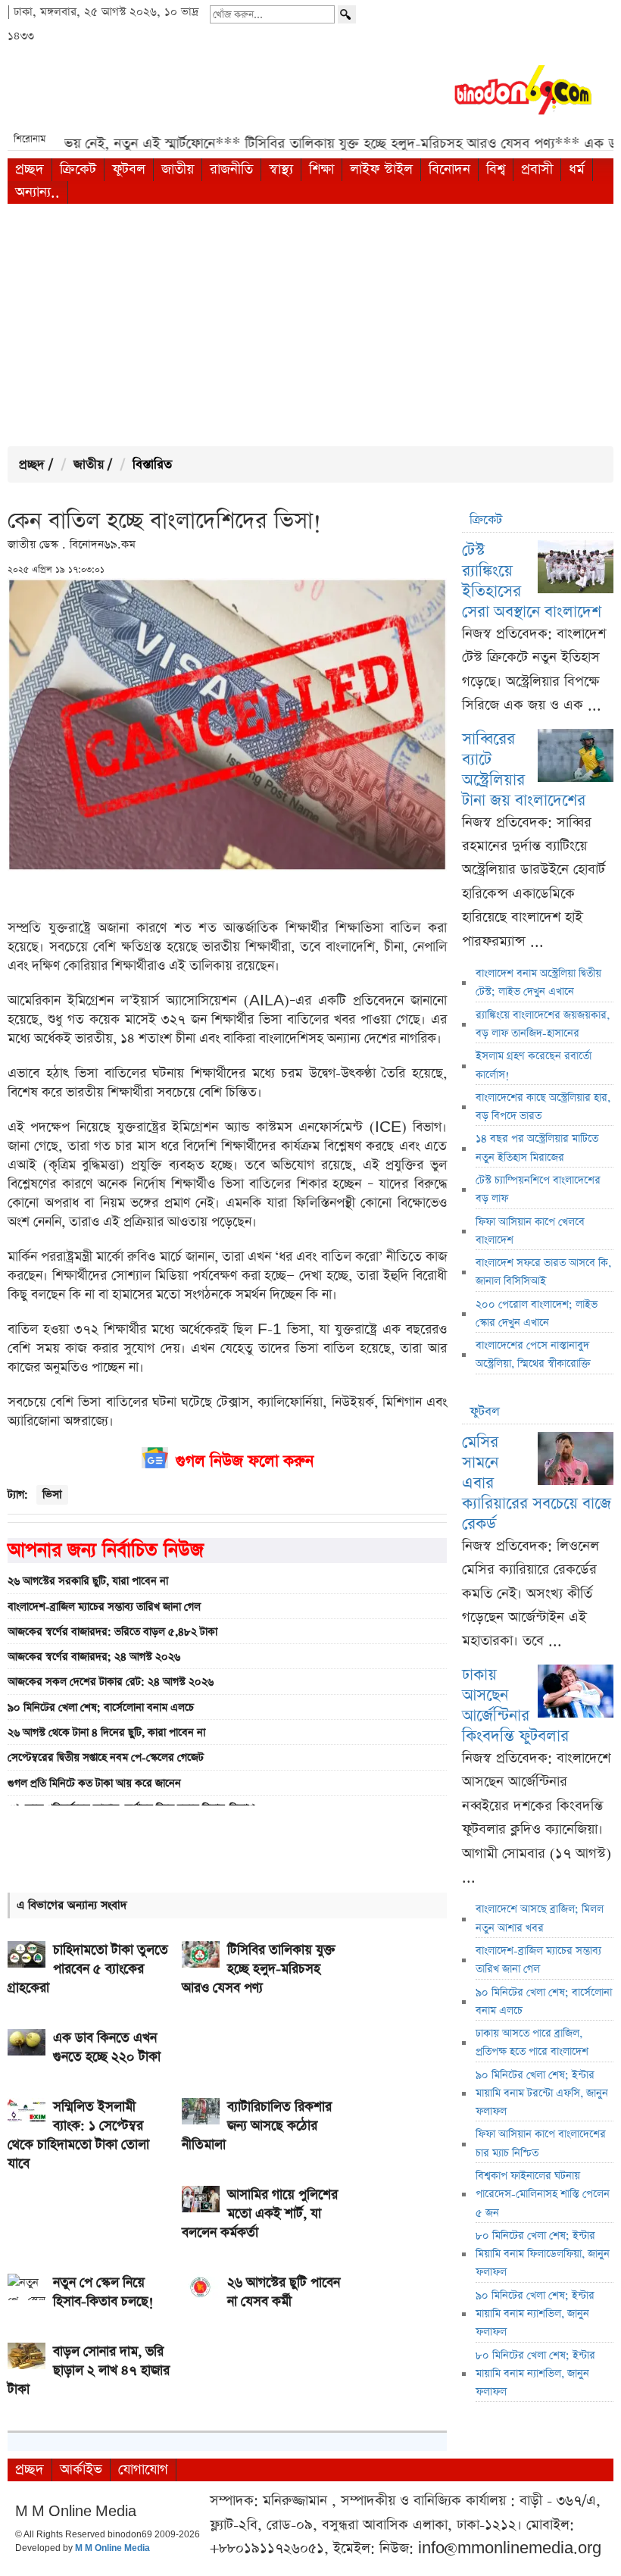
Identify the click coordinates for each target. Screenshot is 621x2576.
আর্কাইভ (81, 2470)
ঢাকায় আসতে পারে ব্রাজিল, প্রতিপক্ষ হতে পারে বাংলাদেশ (532, 2043)
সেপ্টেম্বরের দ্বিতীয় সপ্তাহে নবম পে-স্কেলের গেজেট (106, 1758)
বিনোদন (449, 169)
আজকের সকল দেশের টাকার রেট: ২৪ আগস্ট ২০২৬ (111, 1682)
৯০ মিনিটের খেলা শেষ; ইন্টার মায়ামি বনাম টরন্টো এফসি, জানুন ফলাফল (542, 2094)
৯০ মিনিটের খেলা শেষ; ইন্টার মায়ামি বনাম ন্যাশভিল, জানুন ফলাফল (535, 2314)
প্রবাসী (537, 169)
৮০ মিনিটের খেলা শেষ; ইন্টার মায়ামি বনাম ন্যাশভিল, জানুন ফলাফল (535, 2374)
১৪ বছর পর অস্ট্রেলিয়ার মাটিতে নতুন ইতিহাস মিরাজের (537, 1148)
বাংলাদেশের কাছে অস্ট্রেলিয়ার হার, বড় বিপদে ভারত (543, 1107)
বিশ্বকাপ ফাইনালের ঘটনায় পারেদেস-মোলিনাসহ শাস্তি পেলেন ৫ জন (543, 2195)
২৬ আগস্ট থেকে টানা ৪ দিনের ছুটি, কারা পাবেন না (106, 1733)
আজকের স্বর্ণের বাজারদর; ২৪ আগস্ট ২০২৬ (94, 1657)
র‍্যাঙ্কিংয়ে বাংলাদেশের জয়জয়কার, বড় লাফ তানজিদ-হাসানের (543, 1024)
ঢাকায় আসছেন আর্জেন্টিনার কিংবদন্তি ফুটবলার (515, 1705)
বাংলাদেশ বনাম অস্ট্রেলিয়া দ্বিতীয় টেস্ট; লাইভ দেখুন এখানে (538, 983)
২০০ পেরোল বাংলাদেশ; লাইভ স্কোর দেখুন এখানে (537, 1314)
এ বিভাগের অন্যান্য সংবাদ (72, 1905)
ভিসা (52, 1494)
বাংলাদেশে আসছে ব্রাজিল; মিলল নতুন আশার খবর (540, 1918)
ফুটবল (129, 169)
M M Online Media (112, 2549)
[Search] (347, 14)
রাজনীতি (231, 169)
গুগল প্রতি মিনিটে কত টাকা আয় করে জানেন (94, 1784)
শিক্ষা (321, 169)
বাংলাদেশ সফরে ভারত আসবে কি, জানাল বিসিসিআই (543, 1272)
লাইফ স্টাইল (381, 169)
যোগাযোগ (143, 2470)
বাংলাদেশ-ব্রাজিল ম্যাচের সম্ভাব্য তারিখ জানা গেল (104, 1607)
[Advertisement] (310, 325)
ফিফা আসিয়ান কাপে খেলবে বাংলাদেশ (530, 1231)
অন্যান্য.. (37, 192)
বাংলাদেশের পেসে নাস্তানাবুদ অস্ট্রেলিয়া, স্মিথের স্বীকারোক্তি (533, 1355)
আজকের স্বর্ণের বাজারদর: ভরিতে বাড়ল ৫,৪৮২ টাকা (112, 1632)
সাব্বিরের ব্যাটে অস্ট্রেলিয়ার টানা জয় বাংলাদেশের (524, 770)
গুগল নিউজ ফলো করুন (245, 1461)
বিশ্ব (496, 169)
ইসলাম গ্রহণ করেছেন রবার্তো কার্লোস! (534, 1065)
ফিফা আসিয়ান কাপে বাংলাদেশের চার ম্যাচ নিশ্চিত (541, 2143)
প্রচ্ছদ (30, 169)
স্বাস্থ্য (281, 169)
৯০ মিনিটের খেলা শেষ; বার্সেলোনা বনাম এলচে (101, 1708)
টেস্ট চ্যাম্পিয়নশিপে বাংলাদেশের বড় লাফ (538, 1190)
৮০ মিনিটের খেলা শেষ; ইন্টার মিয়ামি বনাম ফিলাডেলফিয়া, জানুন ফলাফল (543, 2254)
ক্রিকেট (78, 169)
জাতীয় (178, 169)
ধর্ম (577, 169)
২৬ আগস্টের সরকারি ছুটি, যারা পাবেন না (88, 1581)
